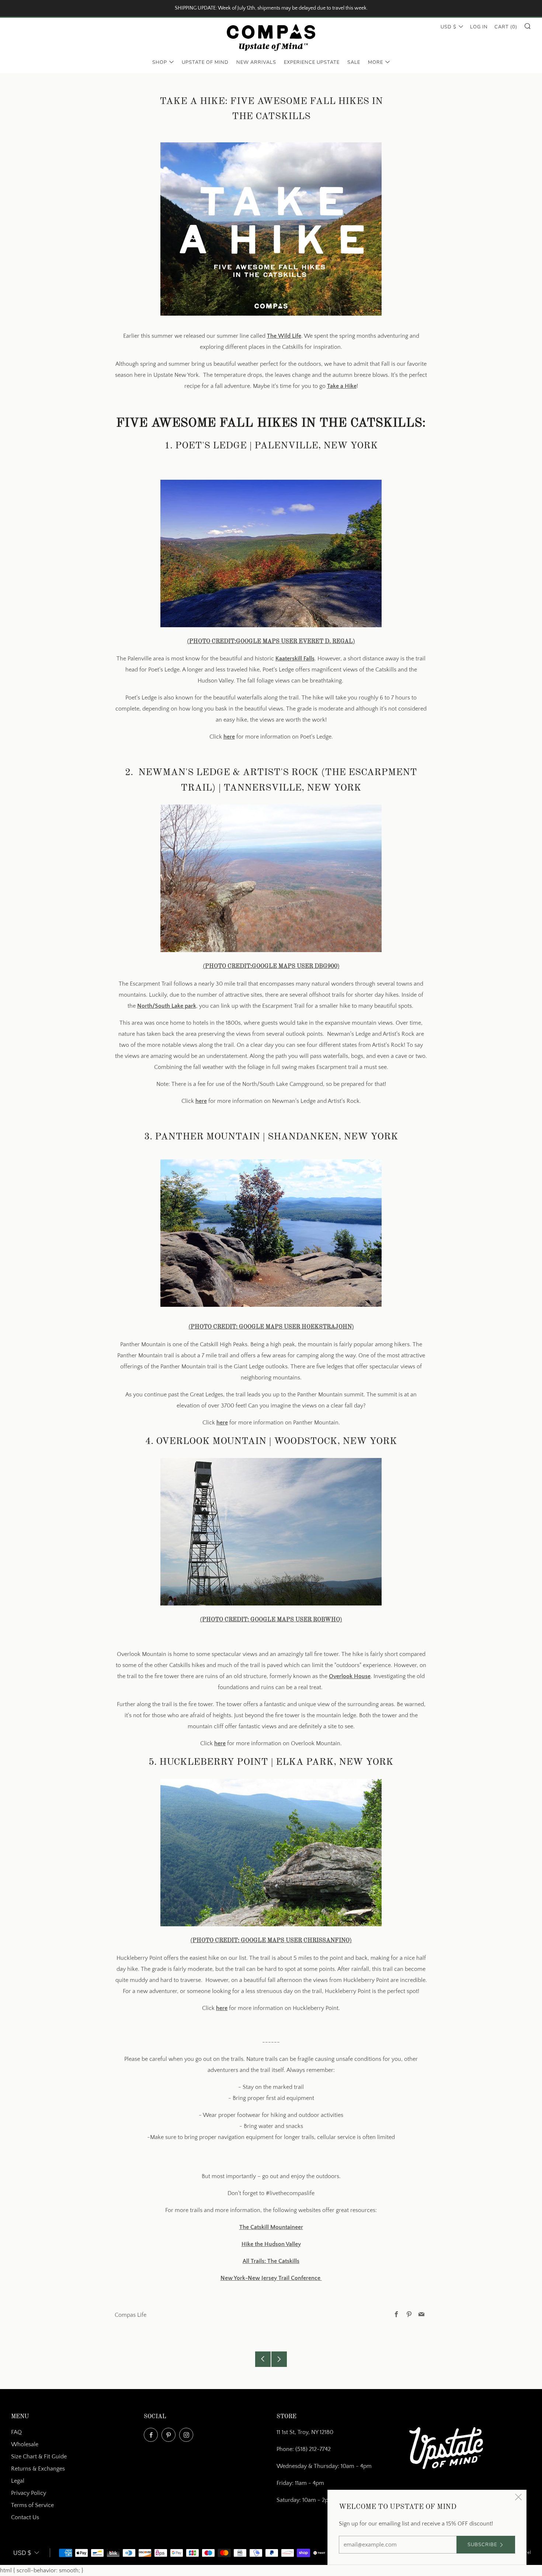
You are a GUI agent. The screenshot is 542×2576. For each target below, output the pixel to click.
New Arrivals (256, 62)
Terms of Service (32, 2505)
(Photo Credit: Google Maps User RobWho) (271, 1620)
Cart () (506, 27)
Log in (479, 27)
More (376, 62)
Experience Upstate (312, 62)
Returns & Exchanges (38, 2469)
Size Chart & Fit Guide (39, 2457)
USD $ (449, 27)
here (229, 737)
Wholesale (25, 2444)
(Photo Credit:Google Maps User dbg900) (271, 966)
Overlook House (350, 1676)
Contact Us (25, 2517)
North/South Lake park (167, 1006)
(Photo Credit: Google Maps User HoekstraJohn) (271, 1327)
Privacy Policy (29, 2493)
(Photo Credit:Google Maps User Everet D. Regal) (271, 642)
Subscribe (482, 2545)
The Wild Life (284, 336)
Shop (160, 62)
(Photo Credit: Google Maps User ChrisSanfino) (271, 1941)
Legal (18, 2481)
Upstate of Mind (205, 62)
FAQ (16, 2432)
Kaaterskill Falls (295, 659)
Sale (354, 62)
